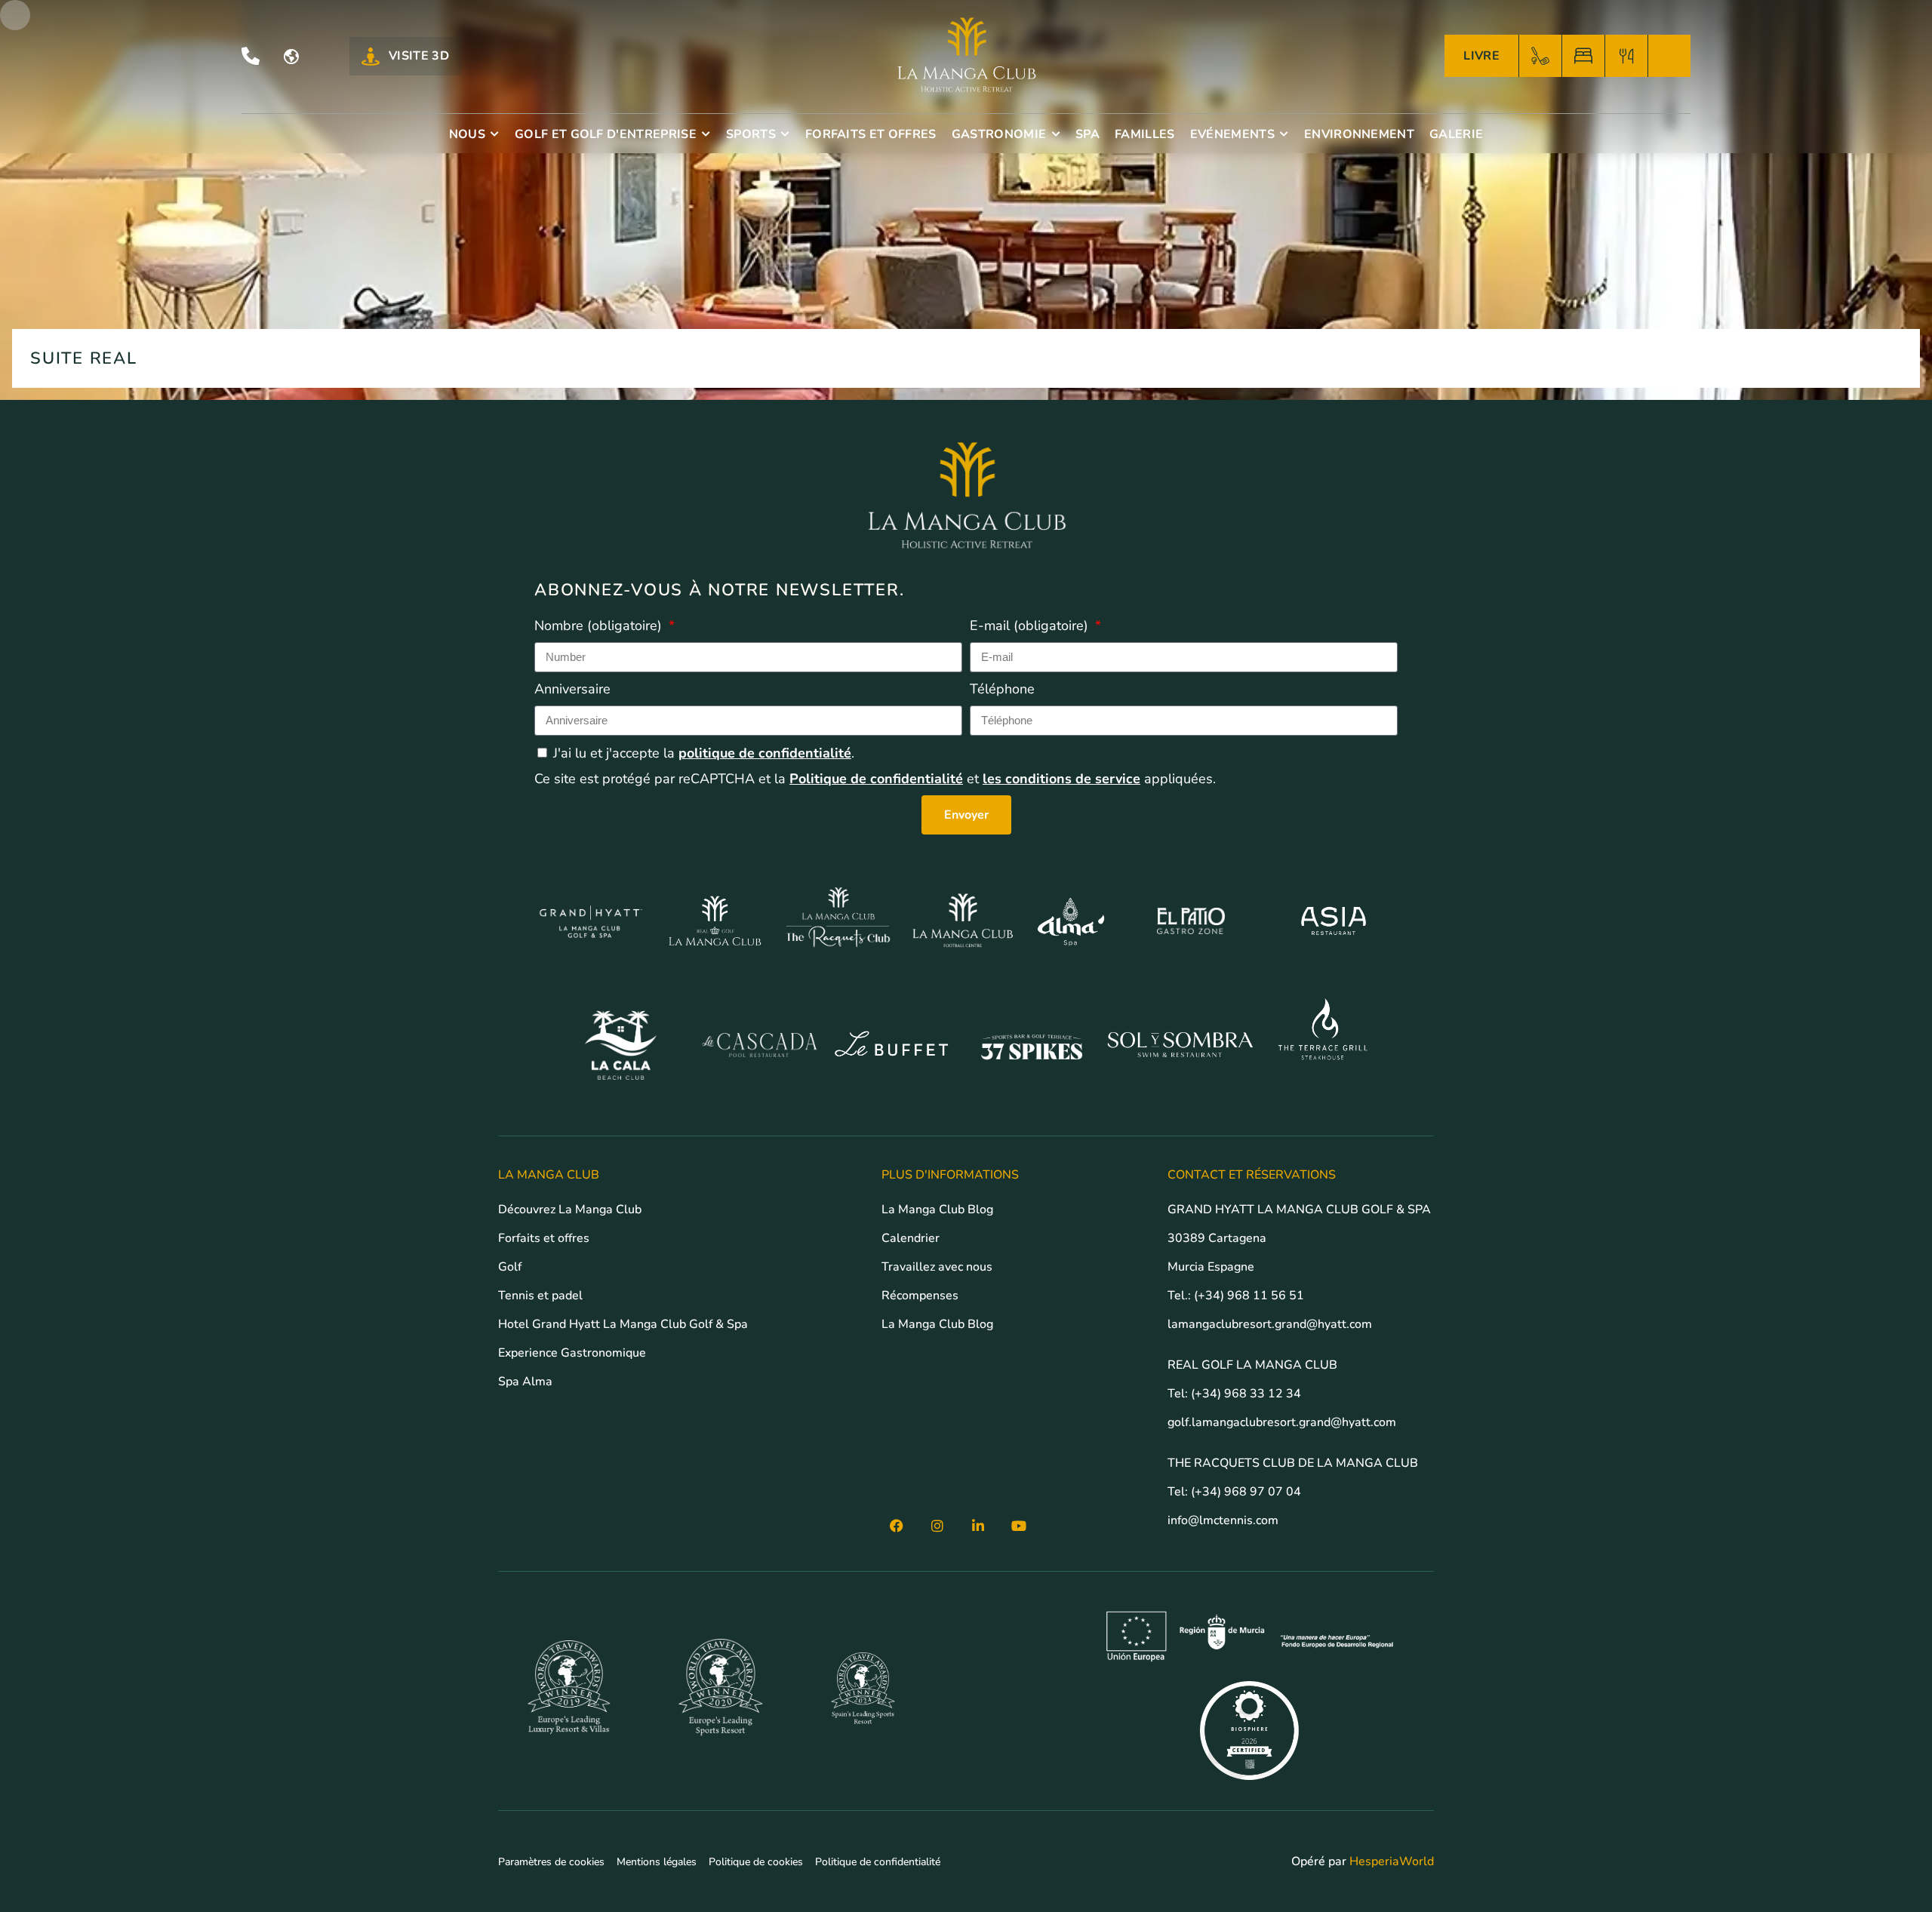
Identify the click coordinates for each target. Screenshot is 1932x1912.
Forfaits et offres (544, 1238)
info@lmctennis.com (1223, 1520)
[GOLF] (1540, 56)
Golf (510, 1267)
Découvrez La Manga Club (570, 1210)
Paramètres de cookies (551, 1862)
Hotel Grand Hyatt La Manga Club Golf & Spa (623, 1324)
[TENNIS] (1669, 56)
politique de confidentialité (765, 753)
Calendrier (911, 1238)
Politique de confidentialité (876, 779)
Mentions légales (657, 1862)
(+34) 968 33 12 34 (1246, 1394)
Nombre (598, 626)
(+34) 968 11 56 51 (1249, 1296)
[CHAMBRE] (1583, 56)
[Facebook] (897, 1526)
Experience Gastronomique (572, 1353)
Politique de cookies (756, 1862)
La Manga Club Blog (937, 1210)
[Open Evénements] (1284, 134)
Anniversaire (572, 689)
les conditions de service (1061, 779)
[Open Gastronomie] (1056, 134)
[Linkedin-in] (978, 1526)
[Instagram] (937, 1526)
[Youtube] (1019, 1526)
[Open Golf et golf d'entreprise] (706, 134)
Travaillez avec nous (937, 1267)
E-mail (1029, 626)
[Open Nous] (495, 134)
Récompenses (920, 1296)
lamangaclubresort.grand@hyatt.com (1271, 1324)
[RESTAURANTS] (1626, 56)
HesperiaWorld (1392, 1861)
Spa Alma (525, 1382)
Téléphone (1002, 689)
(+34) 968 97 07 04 (1246, 1492)
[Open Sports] (786, 134)
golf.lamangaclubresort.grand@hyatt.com (1283, 1422)
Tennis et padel (540, 1296)
